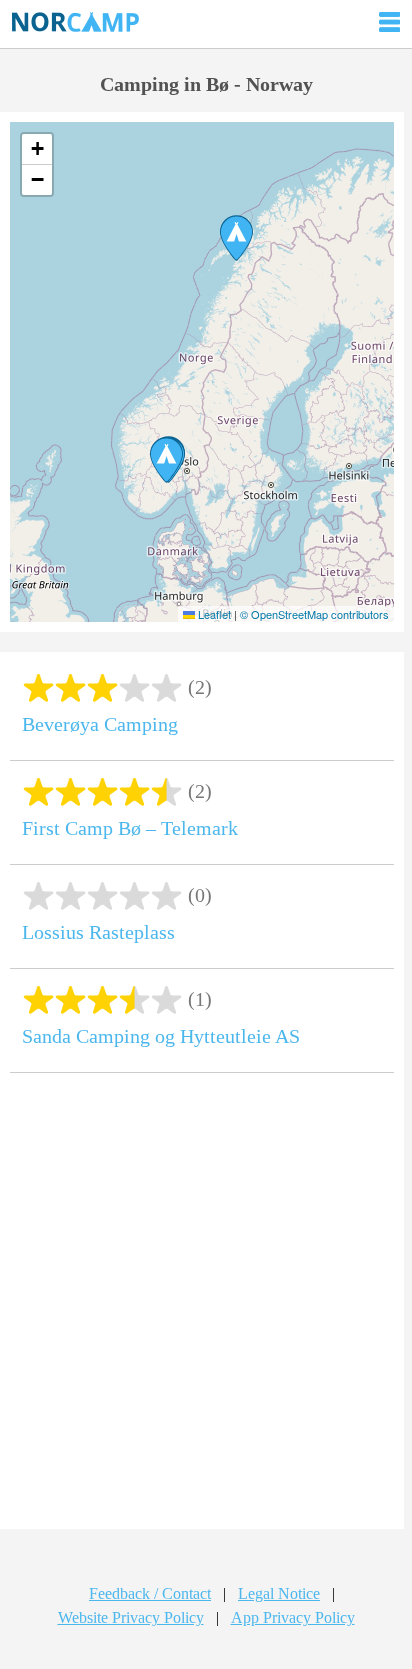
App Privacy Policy (293, 1617)
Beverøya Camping (100, 724)
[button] (236, 238)
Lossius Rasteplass (98, 932)
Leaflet (213, 614)
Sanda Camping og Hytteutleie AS (161, 1036)
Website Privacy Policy (131, 1617)
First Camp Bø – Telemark (130, 828)
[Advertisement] (206, 1308)
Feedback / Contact (150, 1593)
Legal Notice (279, 1593)
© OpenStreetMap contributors (314, 614)
